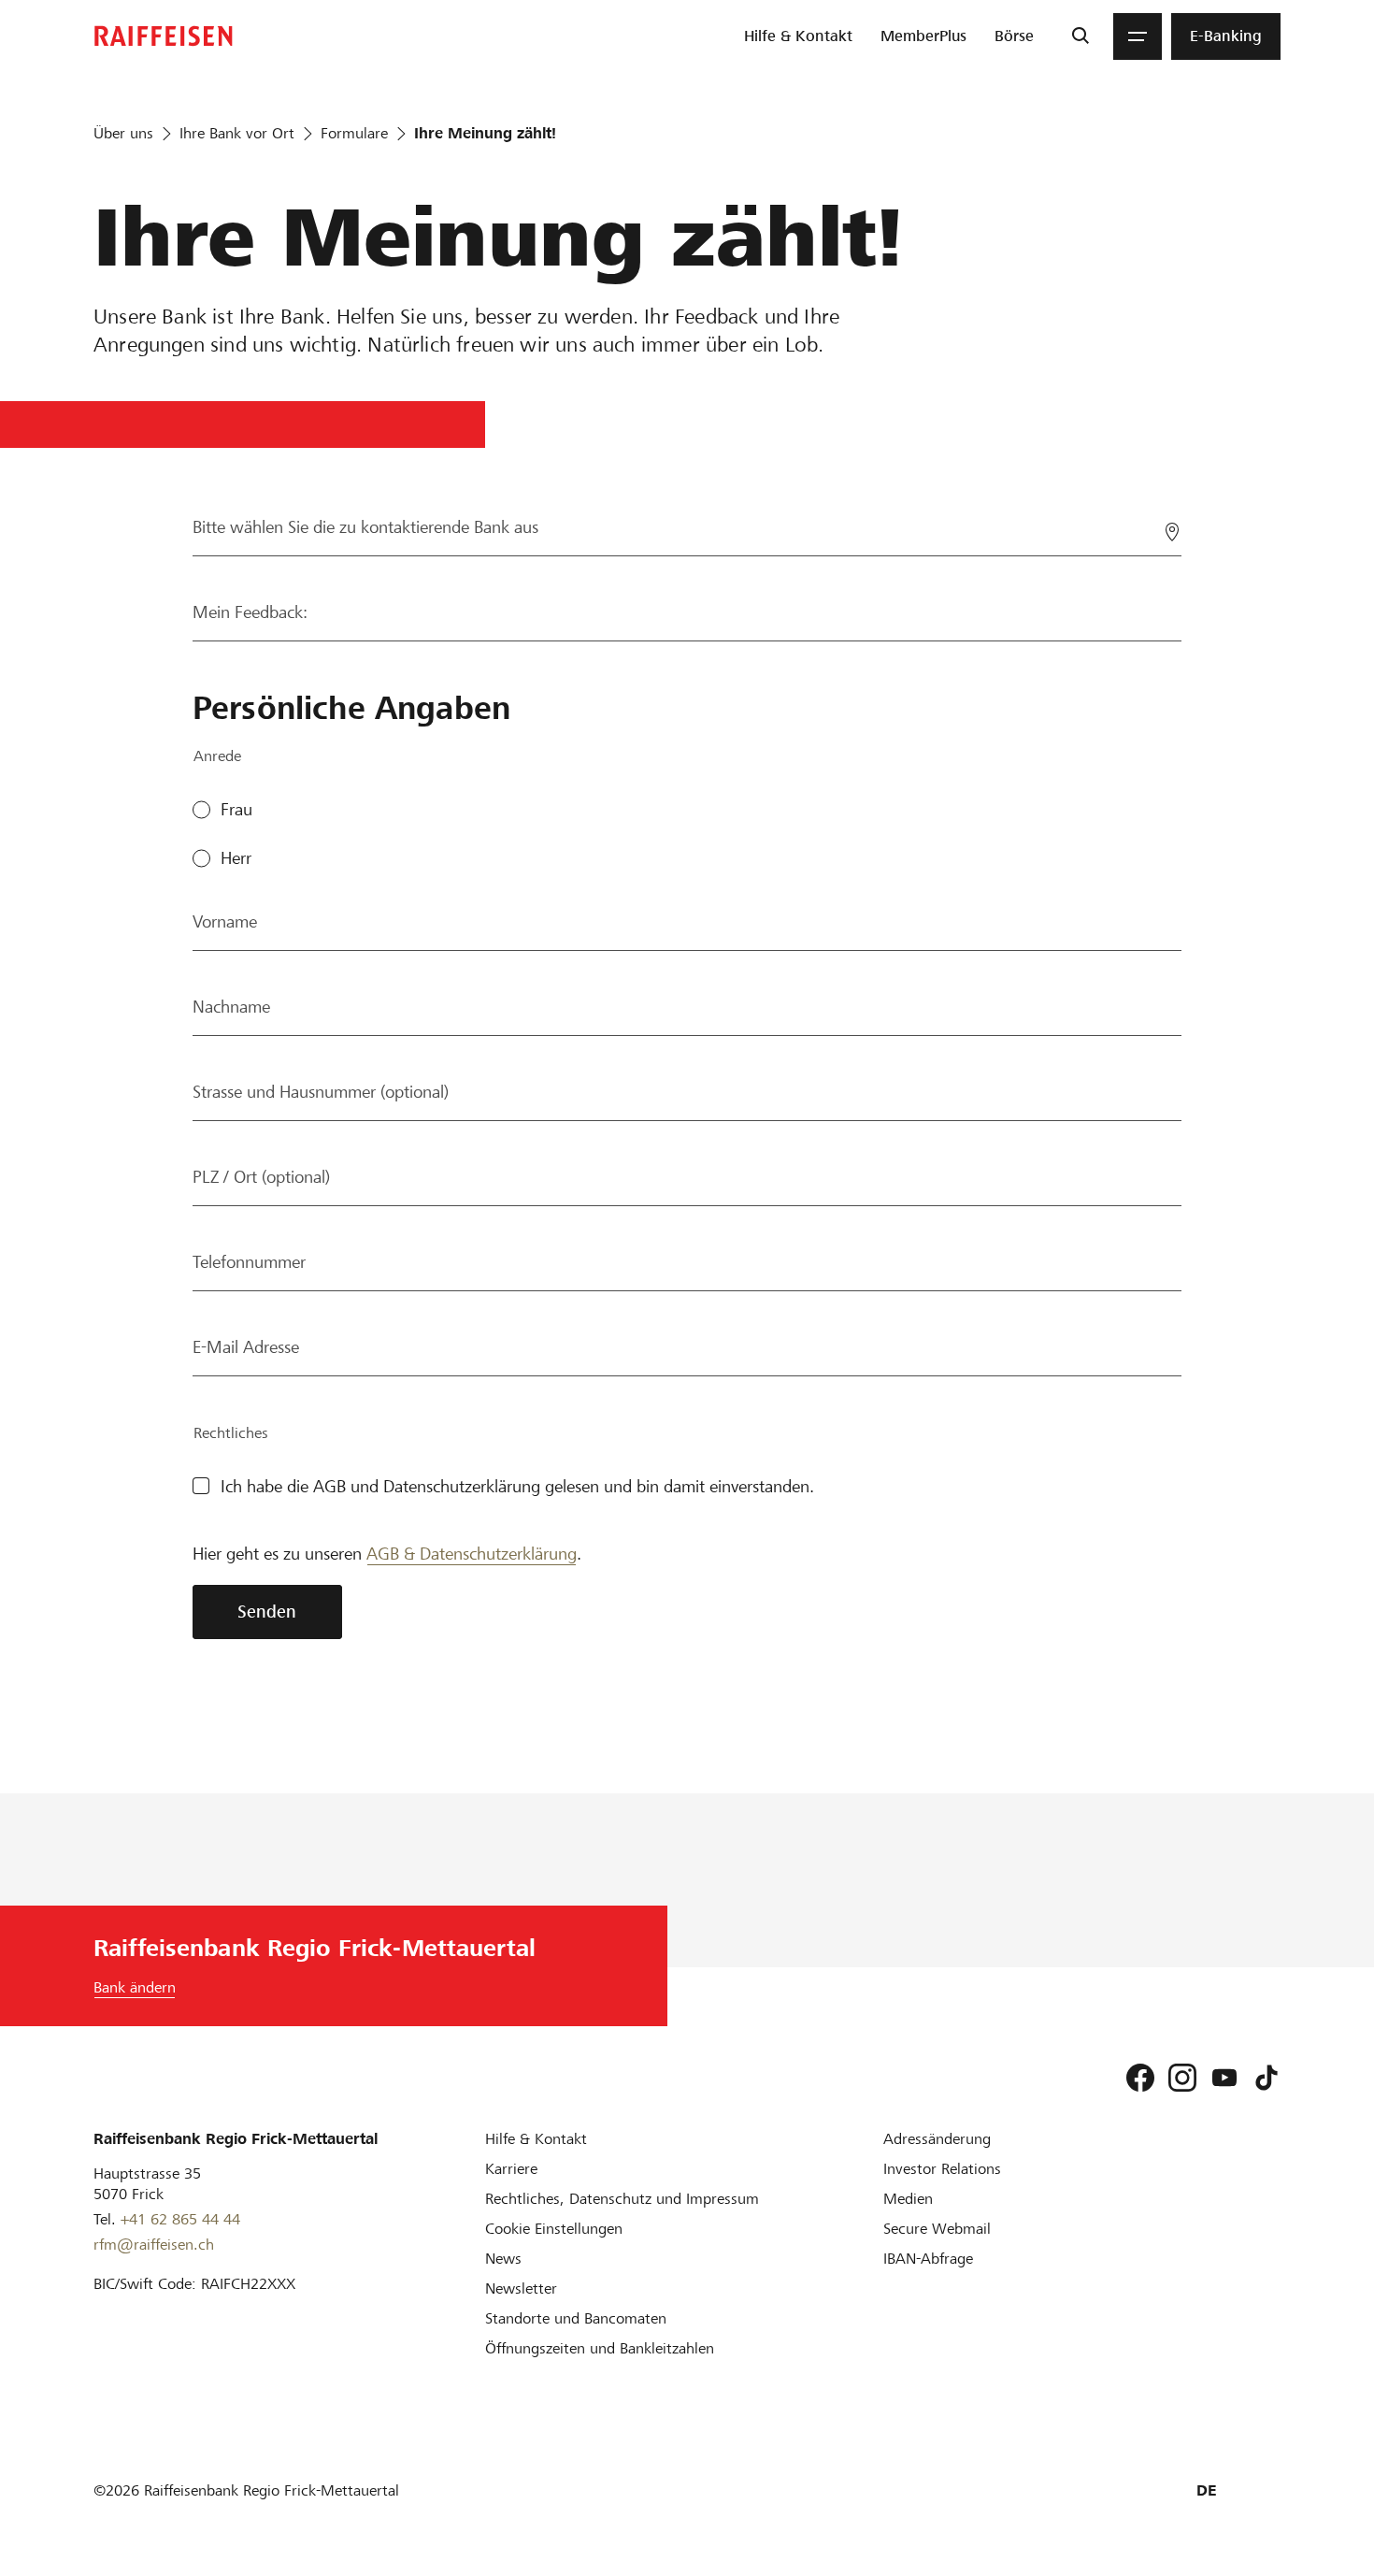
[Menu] (1138, 36)
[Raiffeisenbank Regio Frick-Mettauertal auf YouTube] (1224, 2078)
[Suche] (1080, 36)
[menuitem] (798, 36)
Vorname (225, 921)
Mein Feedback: (250, 612)
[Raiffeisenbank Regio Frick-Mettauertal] (164, 36)
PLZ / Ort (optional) (261, 1177)
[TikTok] (1267, 2078)
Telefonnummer (249, 1262)
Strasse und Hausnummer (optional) (321, 1092)
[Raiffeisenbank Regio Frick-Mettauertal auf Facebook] (1140, 2078)
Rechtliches (231, 1433)
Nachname (231, 1007)
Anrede (217, 756)
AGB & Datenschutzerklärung (472, 1554)
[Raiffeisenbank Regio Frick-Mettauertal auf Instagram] (1182, 2078)
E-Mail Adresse (246, 1347)
